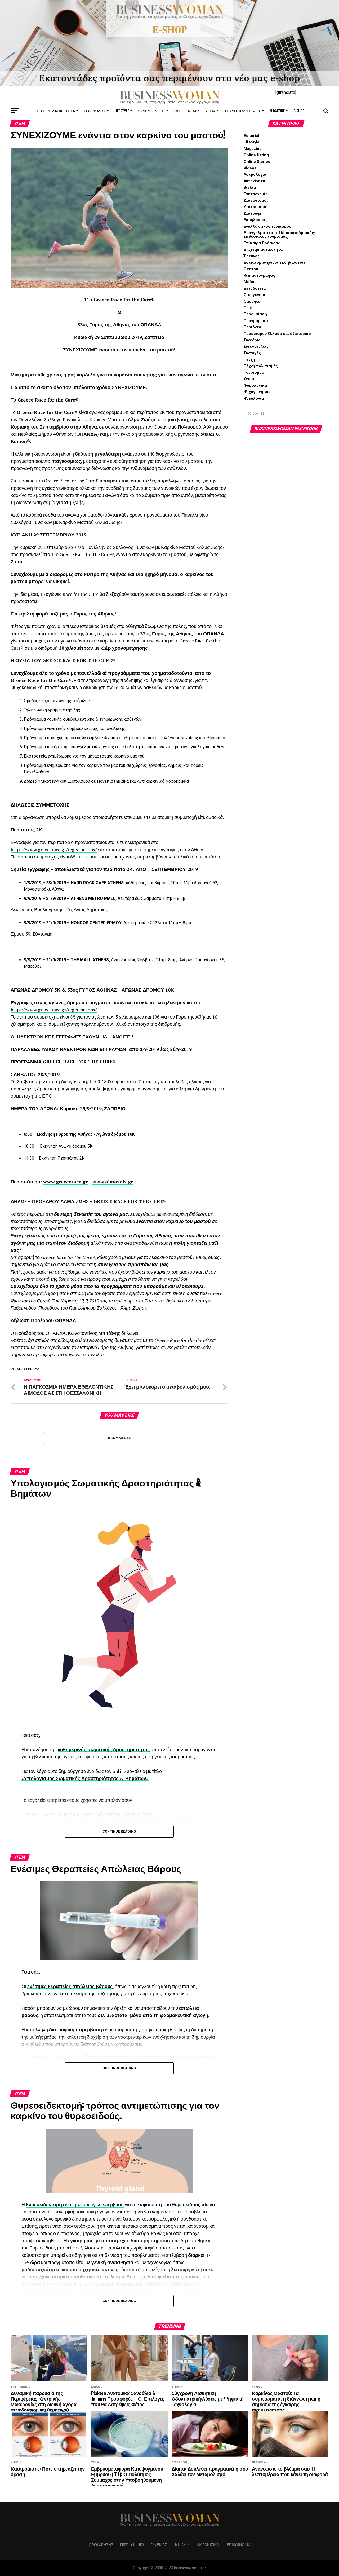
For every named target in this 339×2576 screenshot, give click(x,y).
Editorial (251, 136)
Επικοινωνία (239, 2544)
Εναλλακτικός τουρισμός (267, 226)
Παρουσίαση (255, 314)
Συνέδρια (252, 340)
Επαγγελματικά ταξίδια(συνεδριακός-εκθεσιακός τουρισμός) (280, 235)
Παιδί (249, 308)
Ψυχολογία (254, 398)
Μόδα (249, 282)
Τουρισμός (95, 111)
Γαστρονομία (256, 194)
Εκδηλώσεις (256, 220)
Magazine (277, 111)
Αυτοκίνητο (254, 181)
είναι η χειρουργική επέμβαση (93, 2205)
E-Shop (299, 111)
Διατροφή (253, 213)
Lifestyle (122, 111)
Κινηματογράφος (259, 276)
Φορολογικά (255, 386)
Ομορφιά (252, 301)
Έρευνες (252, 256)
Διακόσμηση (256, 207)
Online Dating (256, 155)
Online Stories (257, 162)
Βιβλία (250, 188)
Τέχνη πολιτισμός (243, 111)
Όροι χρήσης (101, 2544)
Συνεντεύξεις (152, 111)
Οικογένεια (185, 111)
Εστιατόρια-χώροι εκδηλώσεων (274, 263)
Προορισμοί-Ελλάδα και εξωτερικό (277, 334)
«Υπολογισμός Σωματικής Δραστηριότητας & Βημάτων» (85, 1778)
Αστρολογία (255, 175)
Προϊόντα (252, 327)
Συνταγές (252, 353)
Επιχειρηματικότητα (55, 111)
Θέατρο (251, 269)
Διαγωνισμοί (256, 201)
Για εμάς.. (160, 2544)
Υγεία (210, 111)
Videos (250, 168)
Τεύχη (249, 360)
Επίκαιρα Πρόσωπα (262, 243)
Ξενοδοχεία (255, 289)
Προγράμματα (257, 321)
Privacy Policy (132, 2544)
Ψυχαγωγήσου (257, 392)
